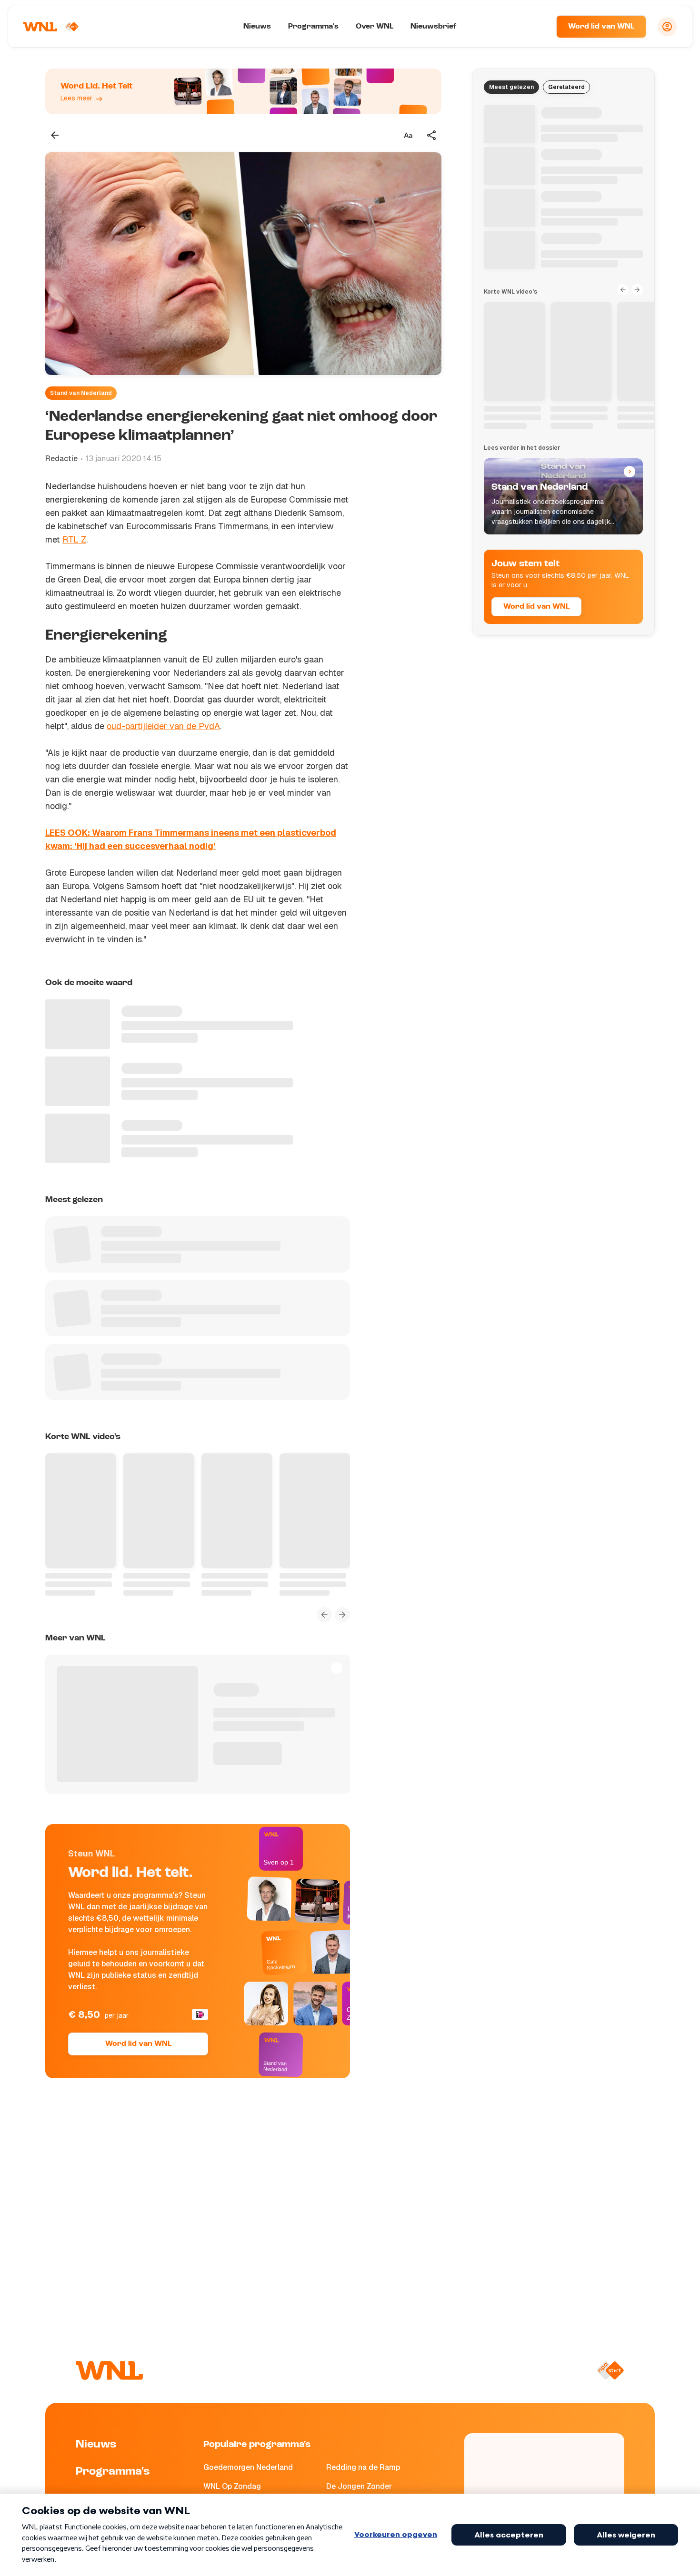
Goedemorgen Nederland (248, 2467)
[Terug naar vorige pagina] (55, 135)
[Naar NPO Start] (610, 2370)
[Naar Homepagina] (51, 27)
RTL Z (74, 539)
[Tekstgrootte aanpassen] (408, 135)
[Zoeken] (537, 27)
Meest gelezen (511, 87)
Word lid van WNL (601, 27)
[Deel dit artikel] (432, 135)
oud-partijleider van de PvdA (163, 726)
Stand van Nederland (81, 393)
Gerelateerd (566, 87)
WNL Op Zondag (232, 2486)
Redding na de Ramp (363, 2467)
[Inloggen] (667, 27)
